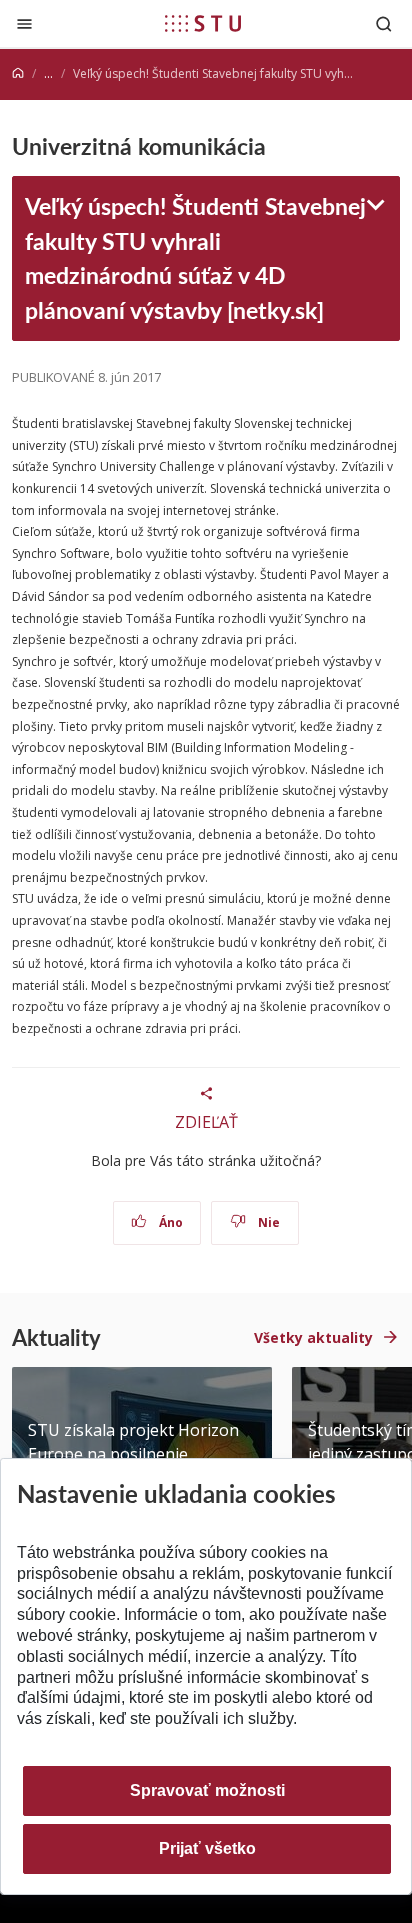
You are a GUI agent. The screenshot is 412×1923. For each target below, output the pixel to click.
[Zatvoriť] (24, 23)
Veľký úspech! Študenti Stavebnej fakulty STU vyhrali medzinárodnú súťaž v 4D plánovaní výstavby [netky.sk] (195, 258)
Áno (169, 1222)
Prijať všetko (207, 1848)
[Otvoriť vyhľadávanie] (384, 23)
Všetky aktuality (313, 1337)
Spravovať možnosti (207, 1790)
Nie (267, 1222)
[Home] (18, 73)
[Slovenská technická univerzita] (203, 23)
